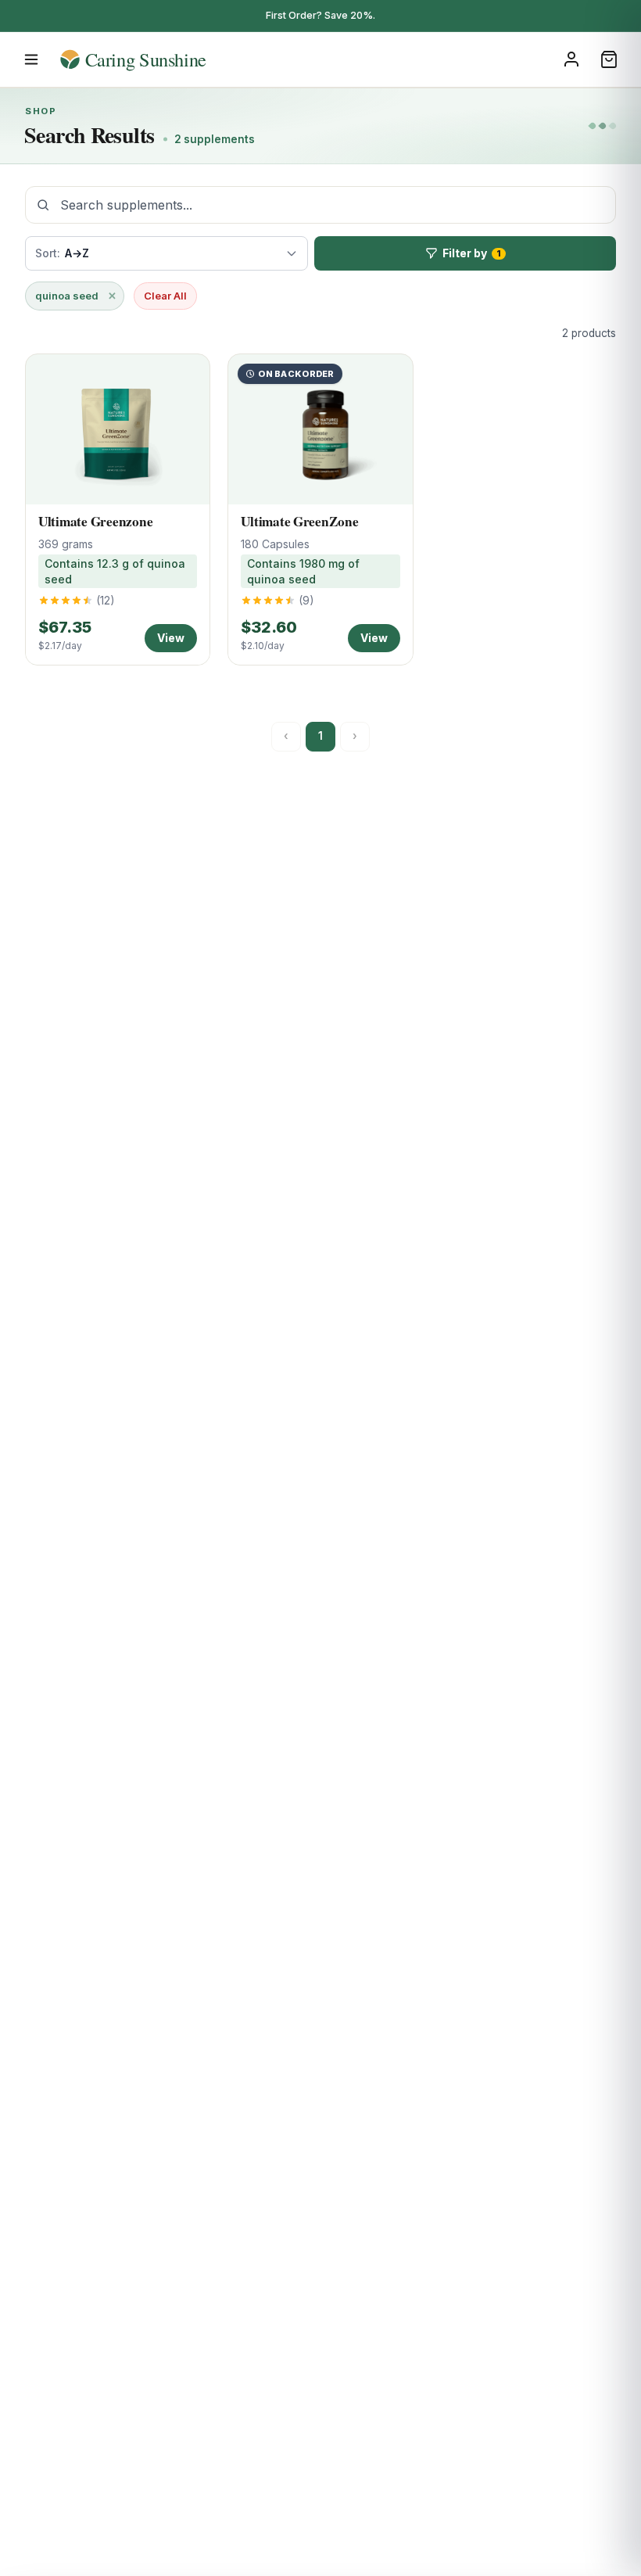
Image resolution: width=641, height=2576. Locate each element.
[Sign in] (571, 59)
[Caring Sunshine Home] (158, 59)
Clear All (165, 296)
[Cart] (609, 59)
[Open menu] (31, 59)
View (171, 638)
